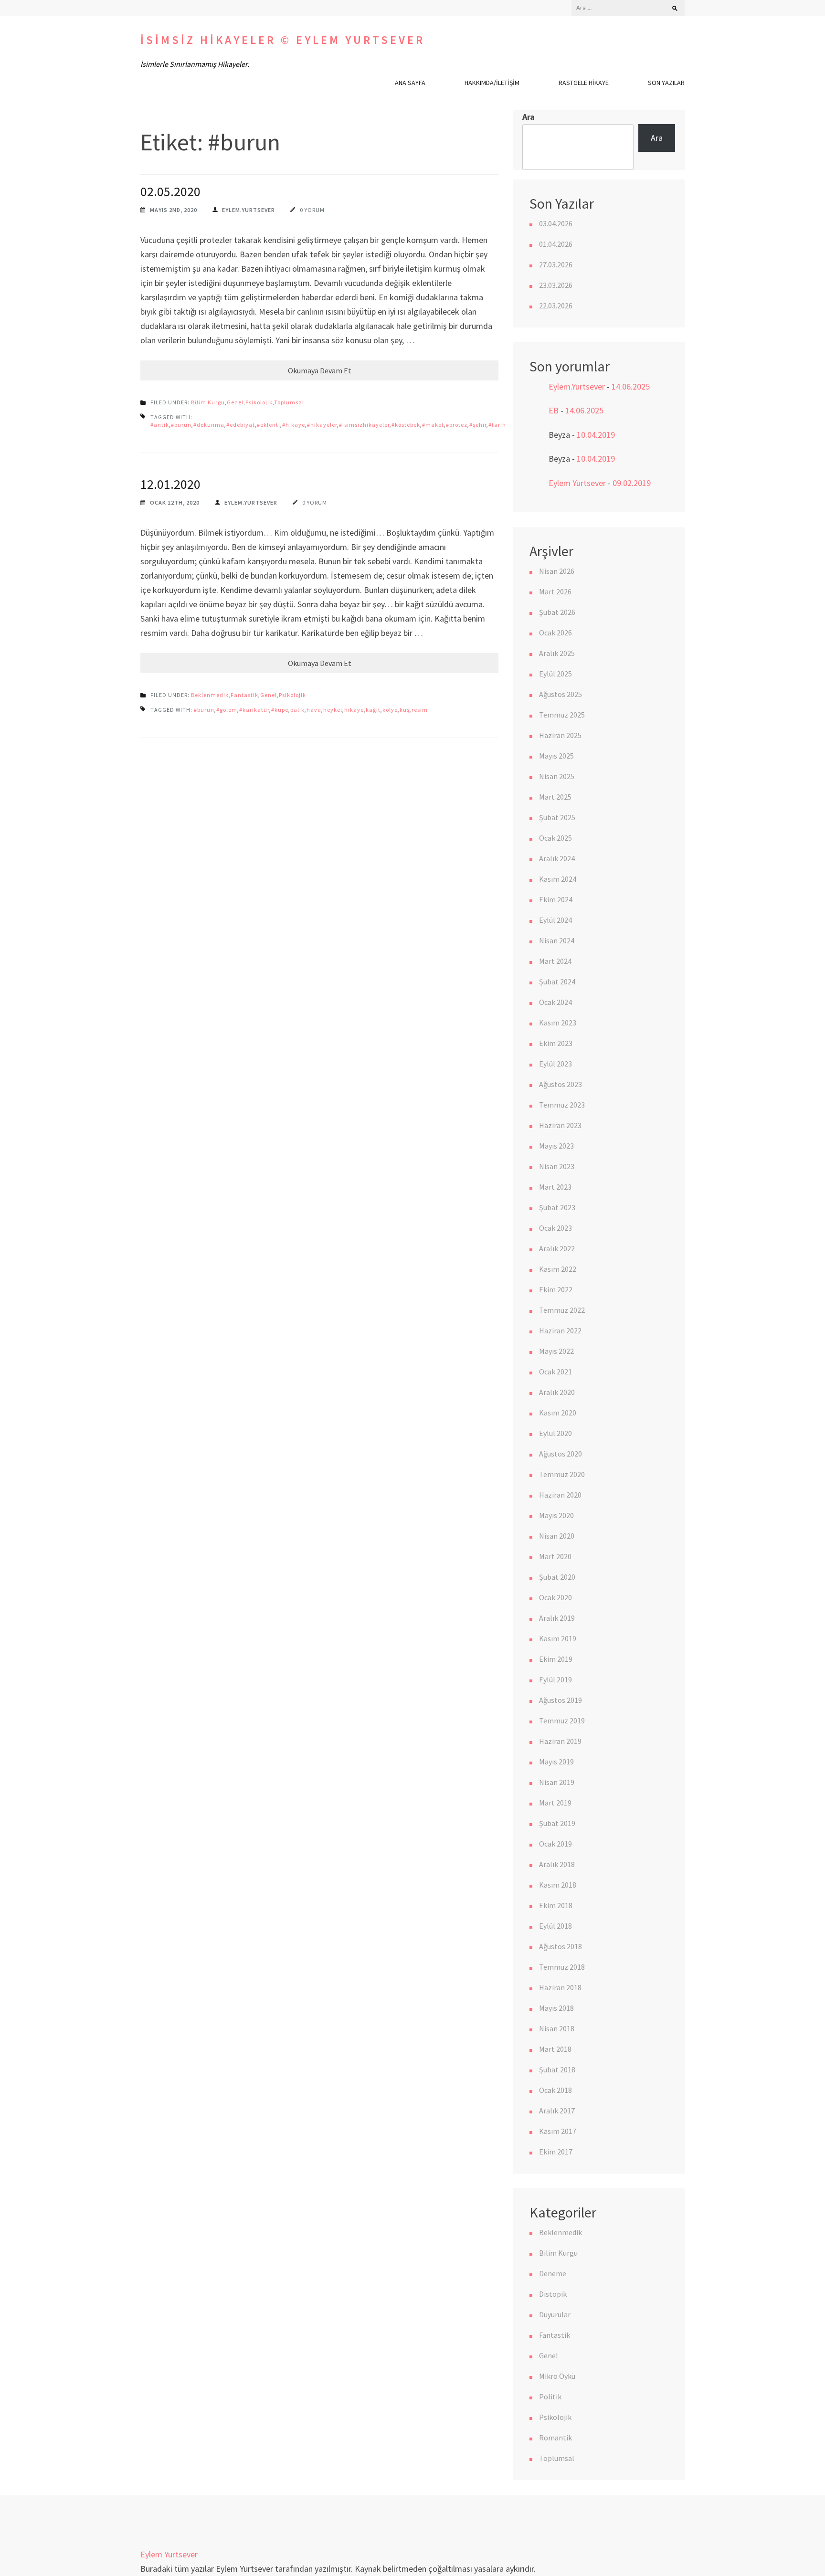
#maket (433, 425)
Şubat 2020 (557, 1577)
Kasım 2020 (558, 1413)
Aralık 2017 (557, 2111)
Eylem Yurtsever (577, 483)
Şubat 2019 (557, 1823)
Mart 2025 (555, 797)
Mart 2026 (555, 591)
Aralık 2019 (557, 1618)
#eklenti (269, 425)
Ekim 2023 (556, 1043)
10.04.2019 (596, 435)
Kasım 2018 (558, 1885)
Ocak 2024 (555, 1002)
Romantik (555, 2438)
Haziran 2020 (560, 1495)
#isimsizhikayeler (364, 425)
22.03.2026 (556, 306)
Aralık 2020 (557, 1392)
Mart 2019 (555, 1803)
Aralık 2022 (557, 1248)
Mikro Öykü (557, 2376)
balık (297, 710)
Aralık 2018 (557, 1864)
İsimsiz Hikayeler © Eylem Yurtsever (283, 40)
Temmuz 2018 (562, 1967)
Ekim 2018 (556, 1905)
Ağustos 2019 (561, 1700)
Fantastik (244, 695)
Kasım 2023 (558, 1023)
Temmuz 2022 (562, 1310)
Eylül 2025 (555, 674)
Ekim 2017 (556, 2152)
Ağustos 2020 (561, 1454)
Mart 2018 (555, 2049)
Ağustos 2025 (561, 694)
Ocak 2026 (555, 633)
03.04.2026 (556, 223)
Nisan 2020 (557, 1536)
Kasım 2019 (558, 1638)
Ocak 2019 (555, 1844)
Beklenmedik (210, 695)
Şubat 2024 (557, 982)
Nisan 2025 (557, 776)
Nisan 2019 (557, 1782)
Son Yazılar (666, 83)
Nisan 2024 (557, 940)
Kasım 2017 (558, 2131)
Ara (529, 117)
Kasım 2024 (558, 879)
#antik (160, 425)
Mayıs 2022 (556, 1351)
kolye (390, 710)
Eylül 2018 (555, 1926)
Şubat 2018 (557, 2069)
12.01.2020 (170, 484)
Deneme (553, 2273)
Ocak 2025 (555, 838)
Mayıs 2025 (556, 756)
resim (420, 710)
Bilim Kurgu (208, 402)
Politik (550, 2397)
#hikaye (294, 425)
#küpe (280, 710)
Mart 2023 (555, 1187)
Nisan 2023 (557, 1166)
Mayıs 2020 (556, 1515)
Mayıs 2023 (556, 1146)
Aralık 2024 (557, 858)
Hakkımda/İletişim (492, 83)
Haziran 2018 (560, 1987)
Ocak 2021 (555, 1372)
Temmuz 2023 (562, 1105)
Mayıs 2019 (556, 1762)
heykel (333, 710)
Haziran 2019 (560, 1741)
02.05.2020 (170, 191)
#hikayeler (322, 425)
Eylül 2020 (555, 1433)
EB (554, 410)
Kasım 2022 (558, 1269)
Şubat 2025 (557, 817)
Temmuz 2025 (562, 715)
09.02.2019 (632, 483)
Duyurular (555, 2314)
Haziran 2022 (560, 1330)
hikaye (354, 710)
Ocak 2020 (555, 1597)
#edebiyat (241, 425)
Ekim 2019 (556, 1659)
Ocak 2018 (555, 2090)
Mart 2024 (555, 961)
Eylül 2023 (555, 1064)
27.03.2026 (556, 264)
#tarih (497, 425)
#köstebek (406, 425)
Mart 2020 (555, 1556)
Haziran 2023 (560, 1125)
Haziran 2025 (560, 735)
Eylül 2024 (555, 920)
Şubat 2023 (557, 1207)
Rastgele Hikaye (584, 83)
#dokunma (209, 425)
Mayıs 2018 (556, 2008)
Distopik (553, 2294)
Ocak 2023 (555, 1228)
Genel (235, 402)
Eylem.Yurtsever (249, 210)
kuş (405, 710)
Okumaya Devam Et (320, 370)
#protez (457, 425)
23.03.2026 (556, 285)
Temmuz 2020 (562, 1474)
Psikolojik (259, 402)
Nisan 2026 (557, 571)
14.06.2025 (631, 386)
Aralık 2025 (557, 653)
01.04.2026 (556, 244)
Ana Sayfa (410, 83)
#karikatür (254, 710)
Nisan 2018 (557, 2028)
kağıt (373, 710)
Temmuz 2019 (562, 1721)
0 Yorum (312, 210)
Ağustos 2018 (561, 1946)
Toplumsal (289, 402)
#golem (227, 710)
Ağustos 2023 (561, 1084)
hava (314, 710)
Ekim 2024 (556, 899)
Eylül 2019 (555, 1679)
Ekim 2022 (556, 1289)
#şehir (478, 425)
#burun (181, 425)
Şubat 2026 (557, 612)
